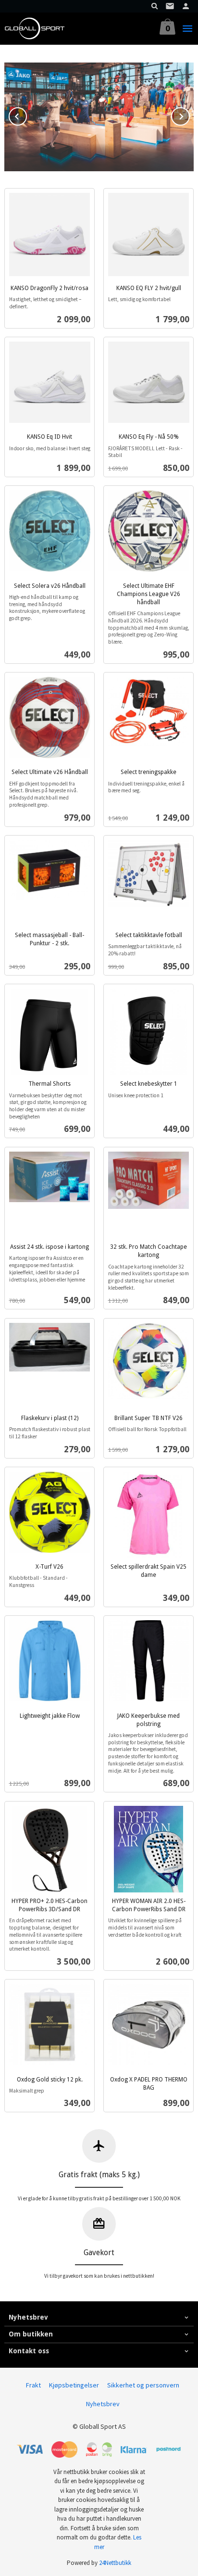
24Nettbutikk (115, 2563)
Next (189, 115)
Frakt (33, 2385)
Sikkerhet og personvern (143, 2385)
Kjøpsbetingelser (74, 2385)
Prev (26, 115)
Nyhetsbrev (103, 2404)
